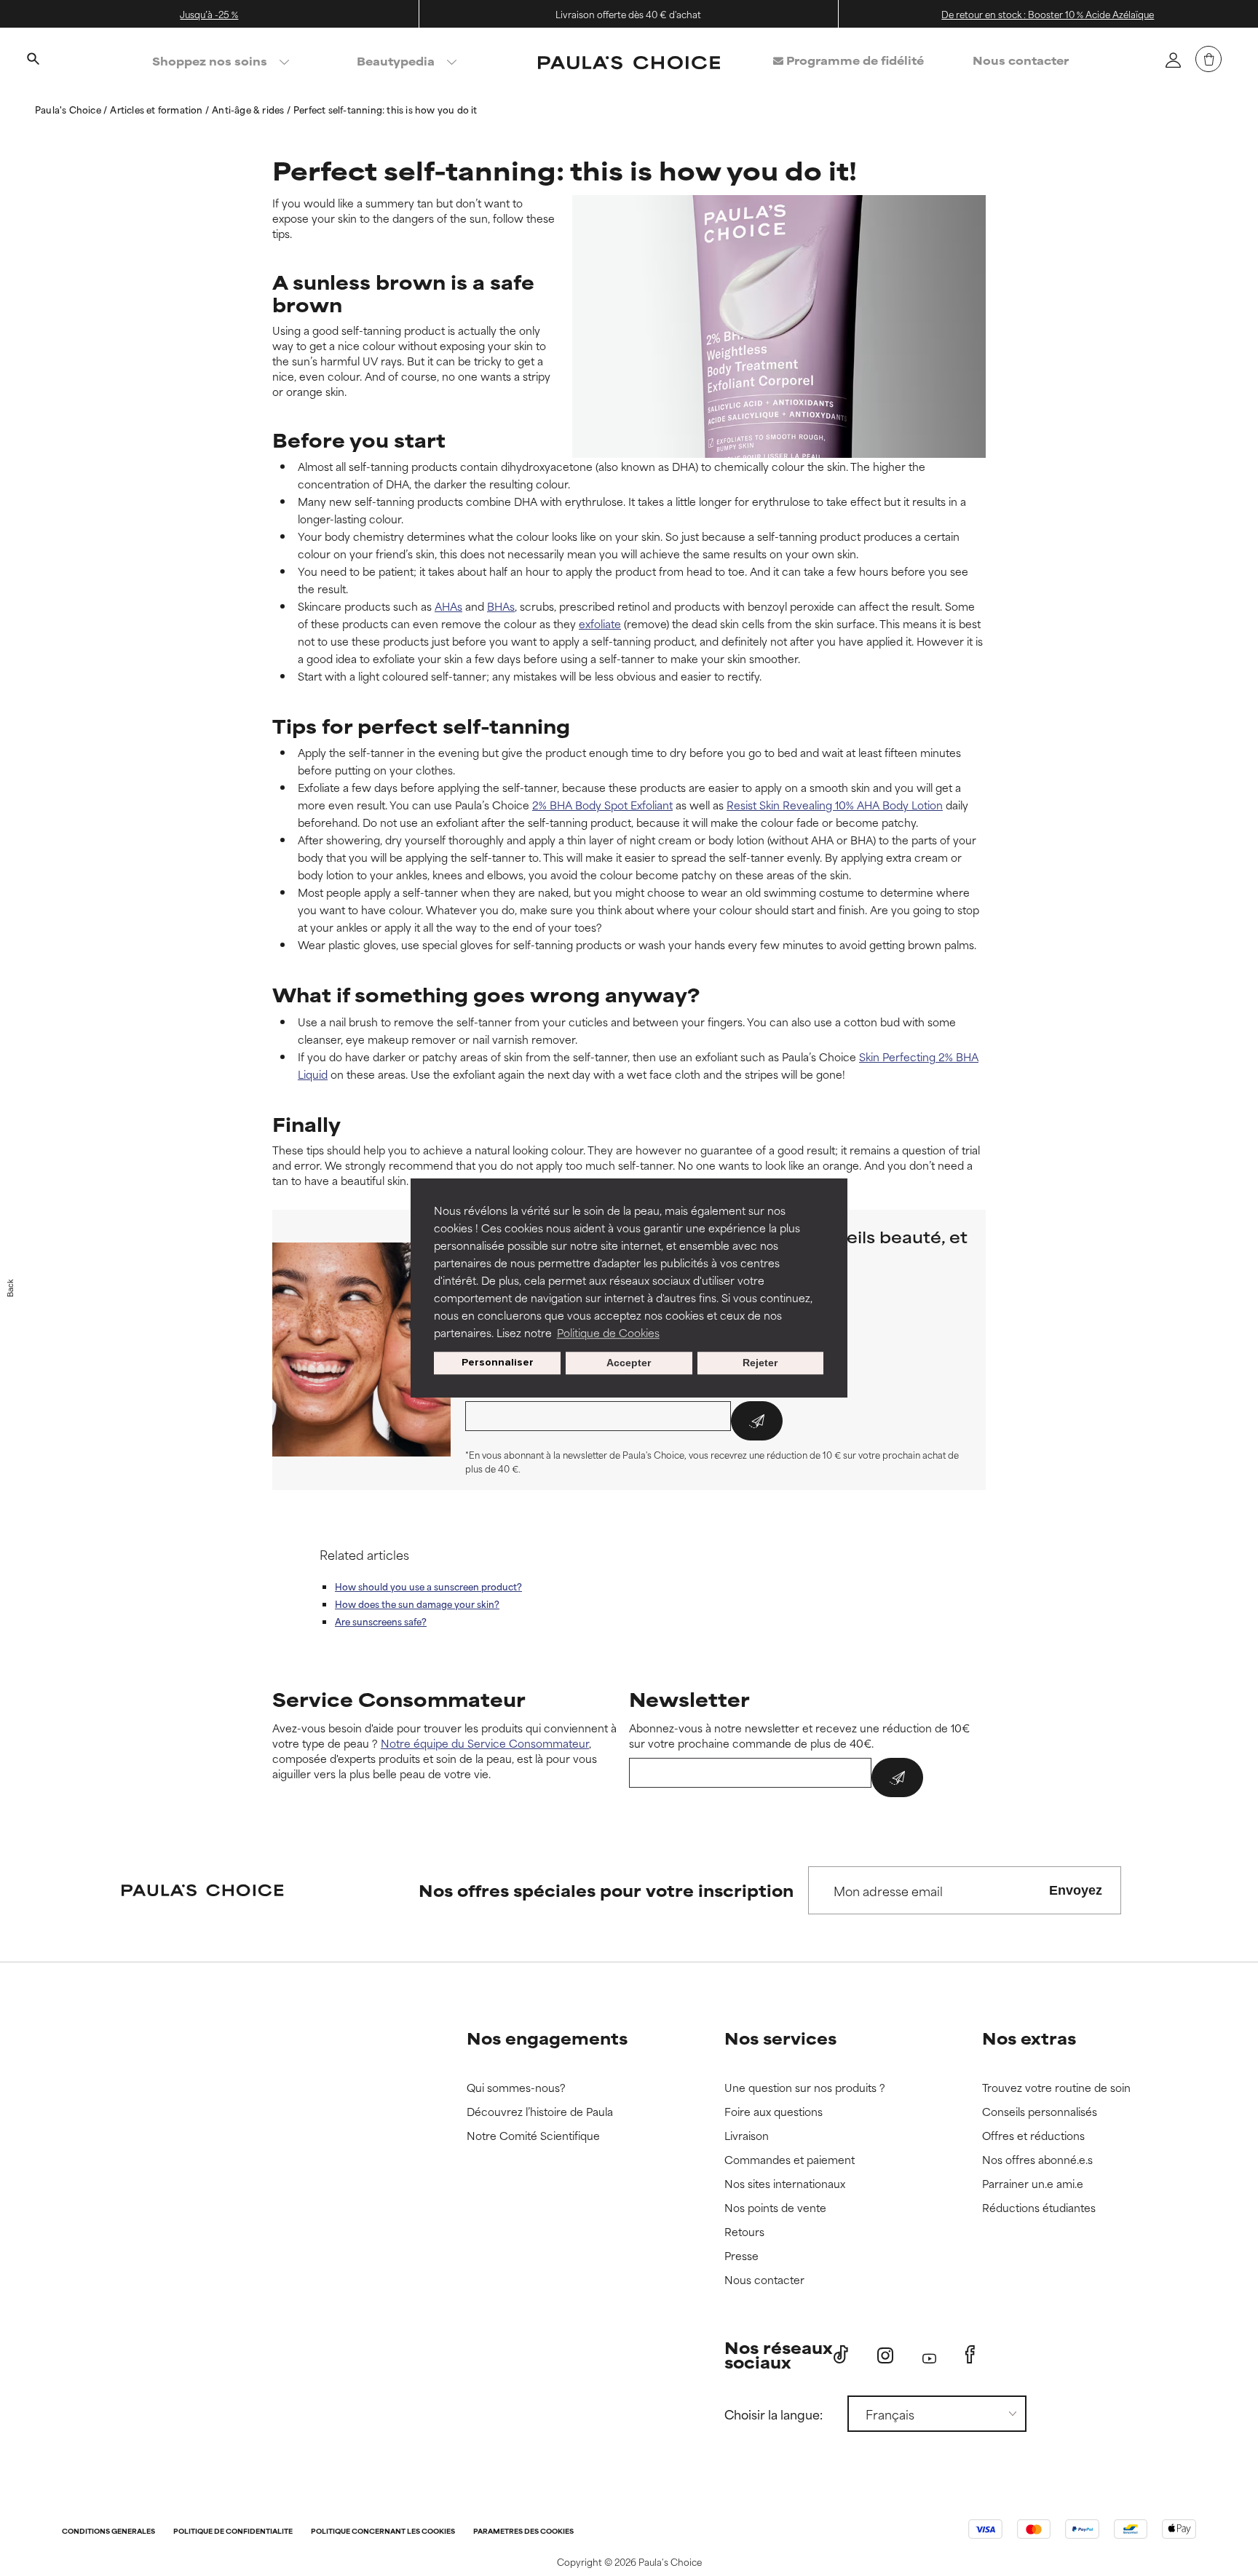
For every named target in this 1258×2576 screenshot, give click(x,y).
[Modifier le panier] (1208, 59)
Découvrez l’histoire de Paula (540, 2112)
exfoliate (600, 623)
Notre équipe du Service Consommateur (485, 1743)
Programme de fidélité (854, 60)
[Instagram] (885, 2355)
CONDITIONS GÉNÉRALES (108, 2532)
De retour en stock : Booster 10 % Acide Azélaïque (1048, 14)
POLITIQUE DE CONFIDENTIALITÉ (233, 2532)
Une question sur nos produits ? (805, 2088)
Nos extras (1029, 2038)
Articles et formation (157, 109)
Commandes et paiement (790, 2160)
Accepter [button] (629, 1363)
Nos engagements (547, 2038)
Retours (744, 2232)
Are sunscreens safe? (381, 1621)
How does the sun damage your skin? (417, 1604)
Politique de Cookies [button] (608, 1332)
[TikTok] (841, 2355)
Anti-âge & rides (249, 109)
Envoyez (1076, 1890)
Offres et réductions (1033, 2136)
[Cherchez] (33, 60)
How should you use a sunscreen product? (428, 1586)
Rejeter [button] (760, 1363)
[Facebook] (970, 2355)
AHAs (448, 606)
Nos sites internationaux (785, 2184)
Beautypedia (396, 61)
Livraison (747, 2136)
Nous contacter (1021, 60)
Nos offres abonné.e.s (1037, 2160)
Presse (741, 2256)
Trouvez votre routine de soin (1056, 2088)
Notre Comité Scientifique (533, 2136)
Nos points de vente (775, 2208)
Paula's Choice (69, 109)
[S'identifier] (1173, 60)
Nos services (780, 2038)
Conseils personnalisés (1040, 2112)
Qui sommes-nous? (516, 2088)
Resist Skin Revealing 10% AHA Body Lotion (835, 805)
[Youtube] (929, 2355)
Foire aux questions (774, 2112)
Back (10, 1288)
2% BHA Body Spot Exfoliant (602, 805)
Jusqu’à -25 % (209, 14)
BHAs (501, 606)
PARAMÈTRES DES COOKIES (523, 2532)
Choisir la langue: (774, 2414)
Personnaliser (498, 1363)
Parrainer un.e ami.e (1033, 2184)
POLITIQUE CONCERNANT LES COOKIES (383, 2532)
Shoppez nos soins (210, 61)
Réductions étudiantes (1039, 2208)
